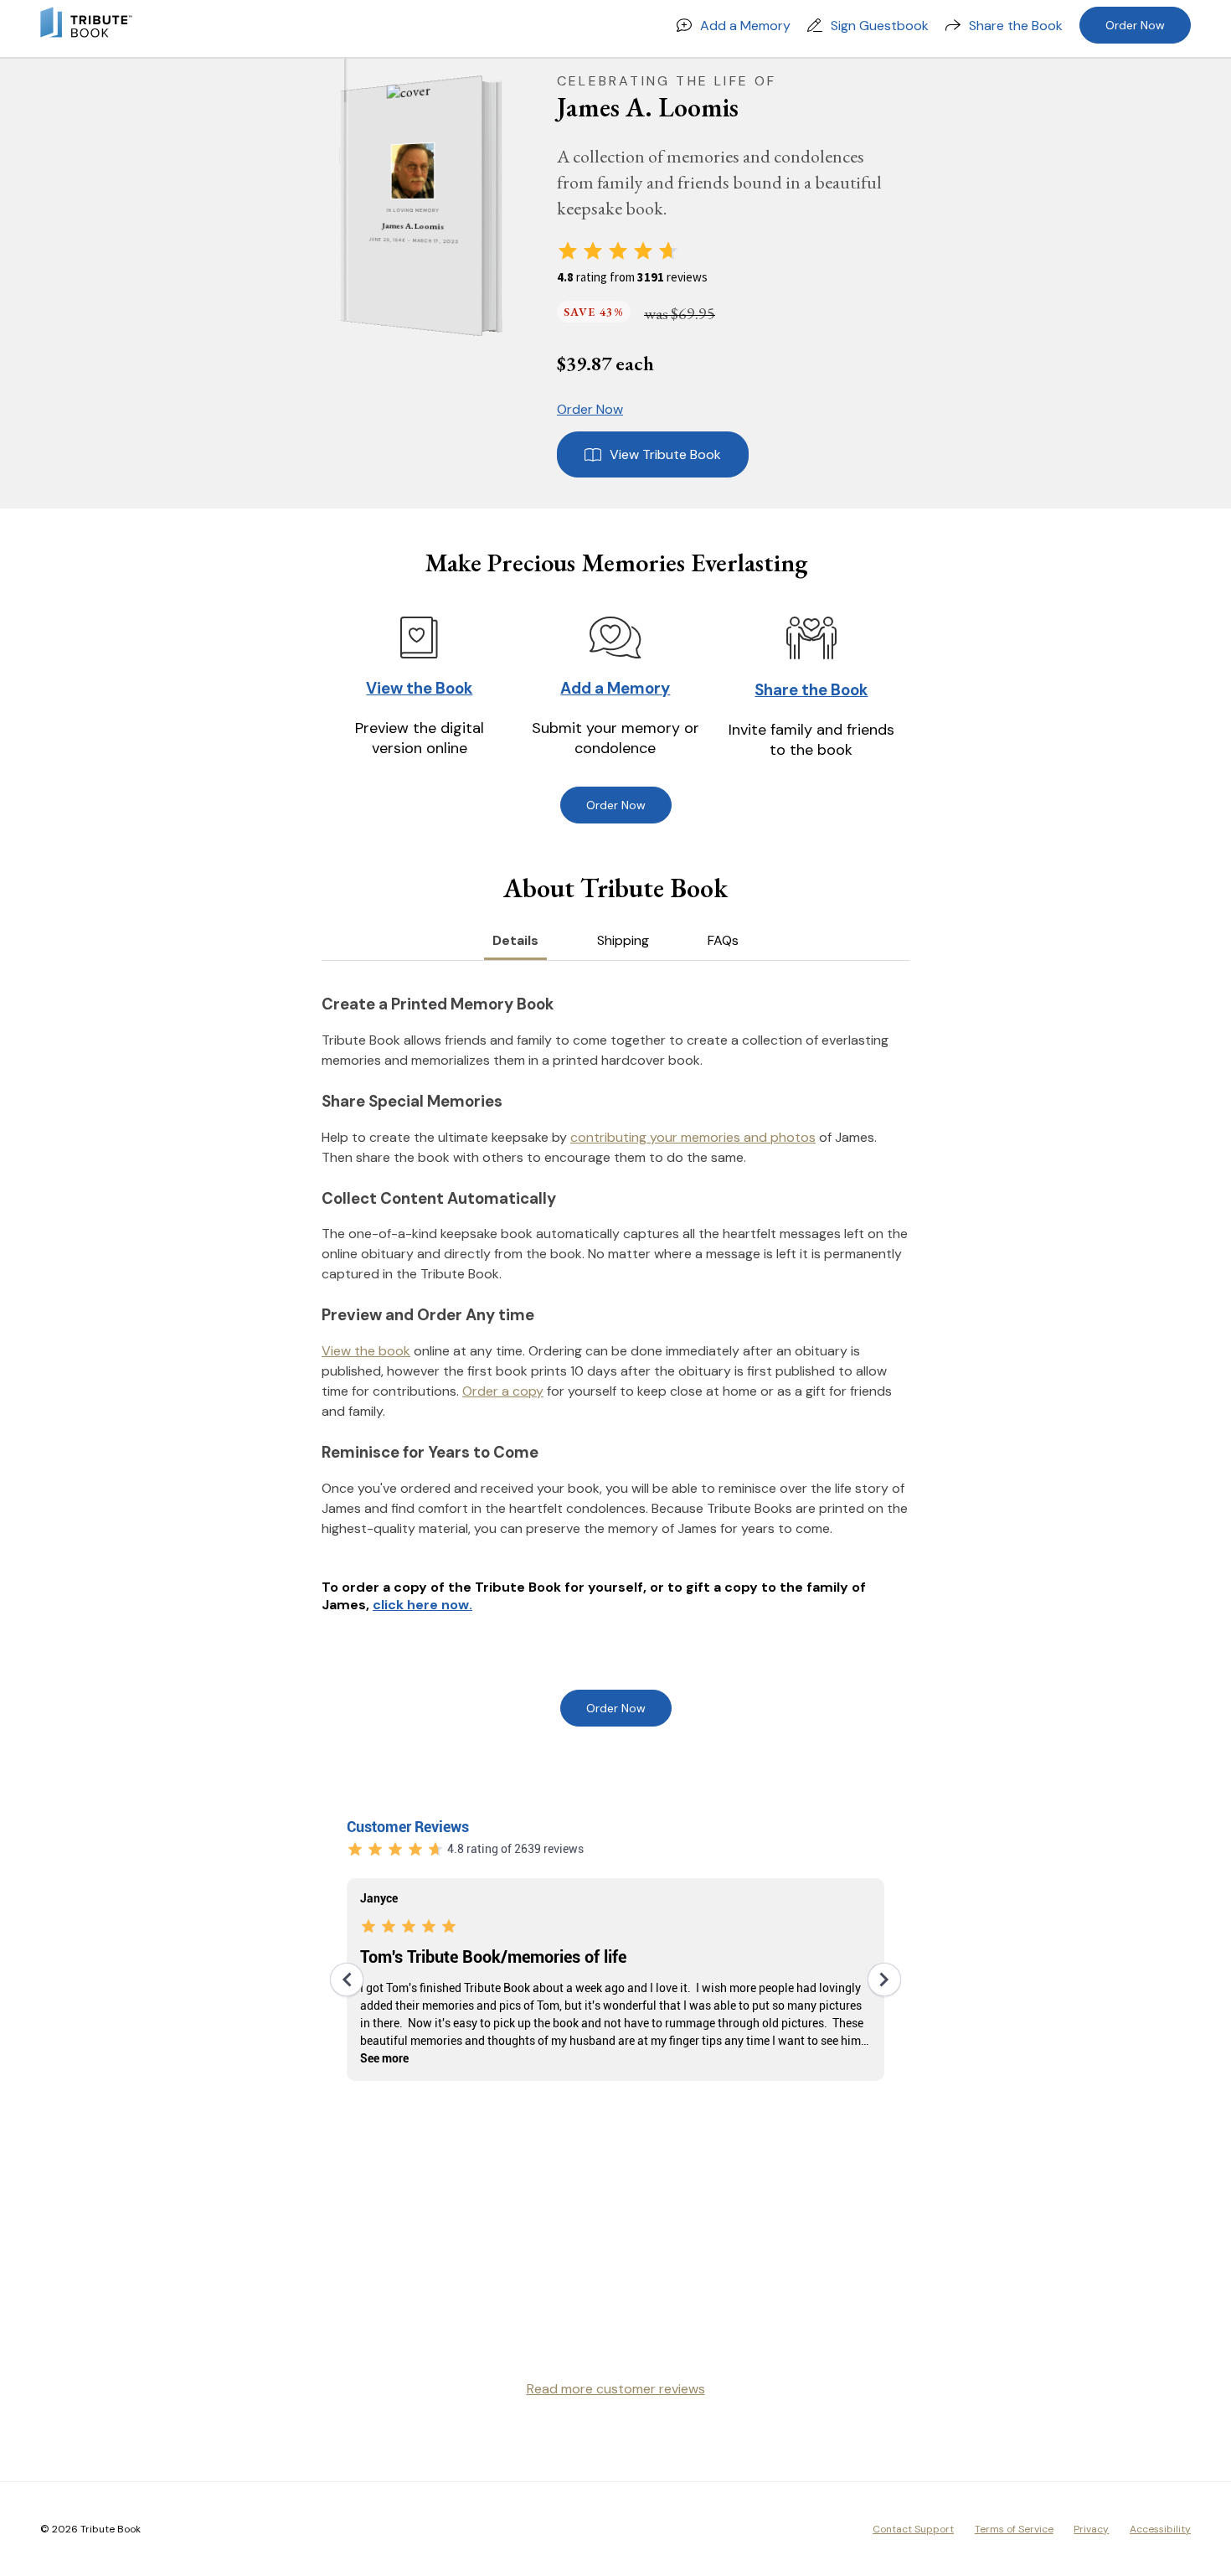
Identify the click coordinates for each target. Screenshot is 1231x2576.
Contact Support (913, 2529)
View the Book (419, 688)
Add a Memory (745, 26)
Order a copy (503, 1391)
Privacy (1091, 2529)
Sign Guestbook (880, 26)
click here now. (422, 1605)
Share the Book (1016, 26)
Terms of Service (1014, 2529)
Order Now (1135, 25)
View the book (366, 1351)
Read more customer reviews (616, 2389)
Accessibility (1160, 2529)
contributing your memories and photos (693, 1137)
